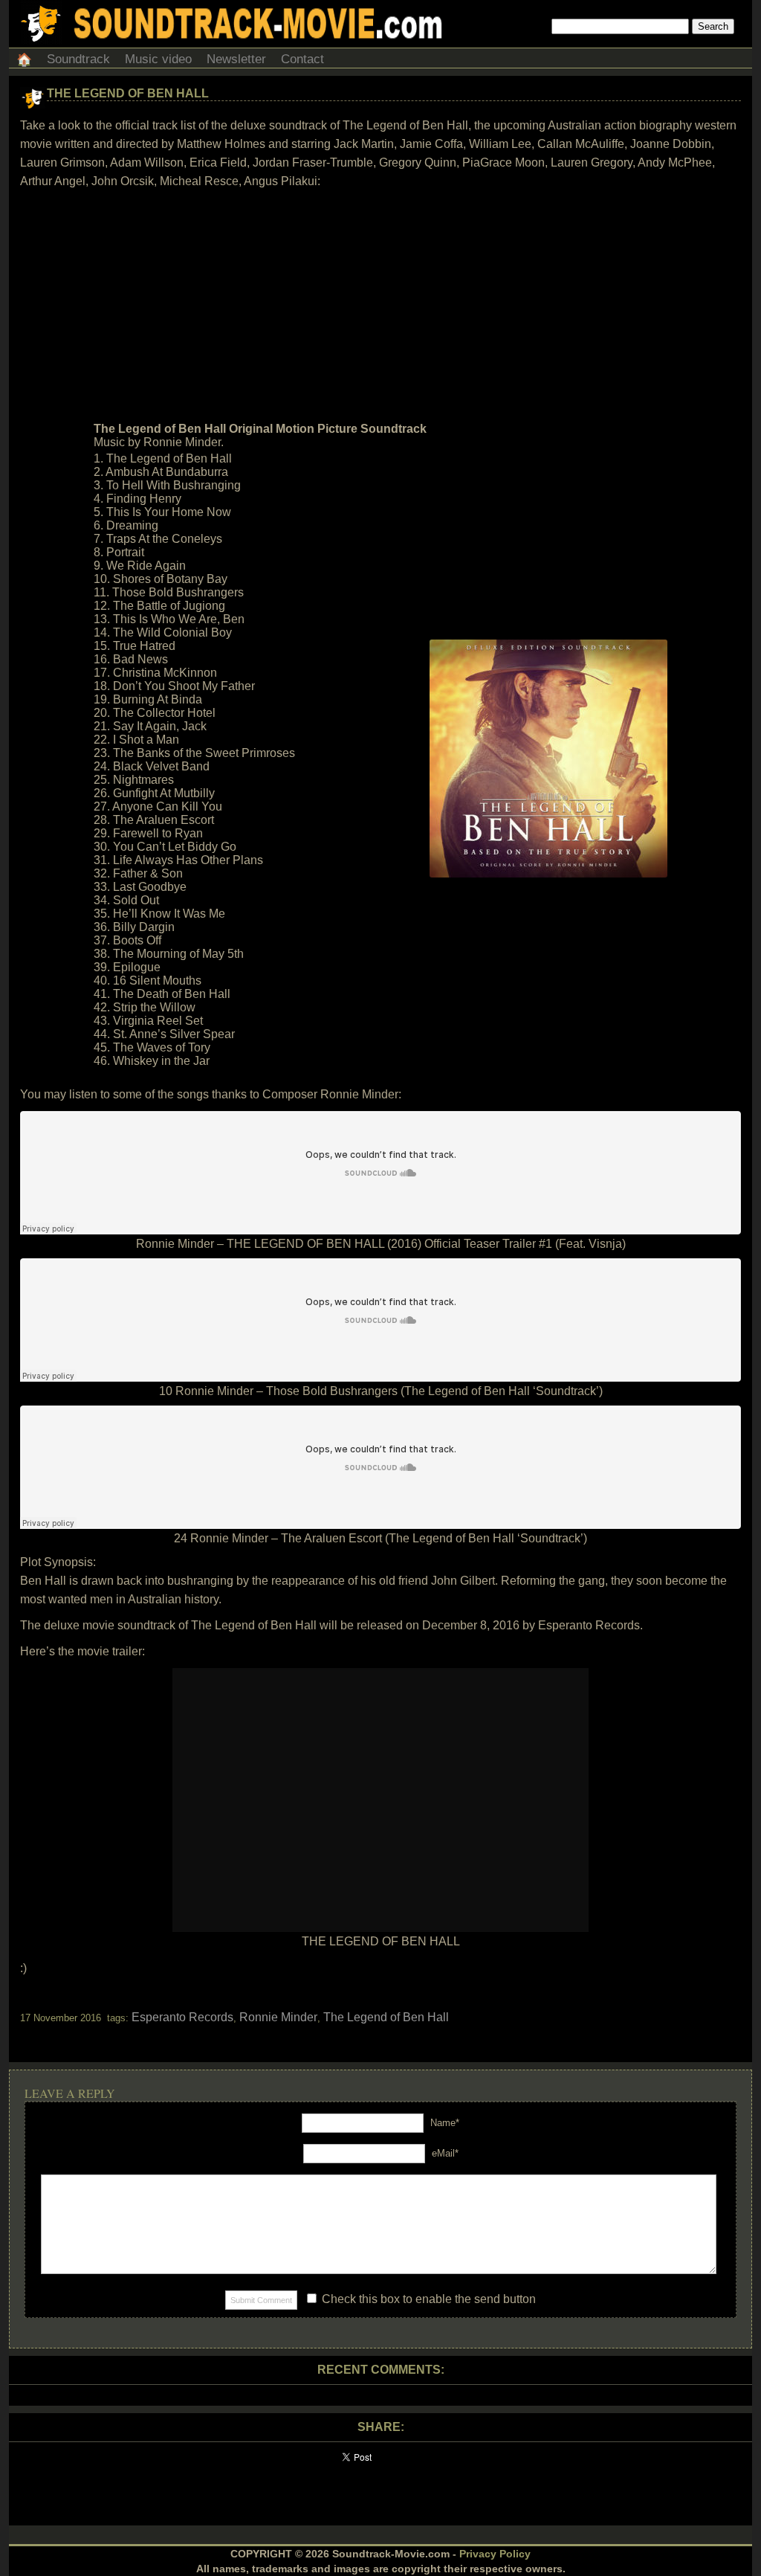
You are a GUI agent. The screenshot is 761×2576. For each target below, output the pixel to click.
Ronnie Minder (278, 2017)
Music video (158, 59)
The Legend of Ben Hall (128, 93)
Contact (302, 59)
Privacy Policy (495, 2554)
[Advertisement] (380, 306)
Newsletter (236, 59)
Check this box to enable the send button (427, 2299)
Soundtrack (78, 59)
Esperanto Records (182, 2017)
